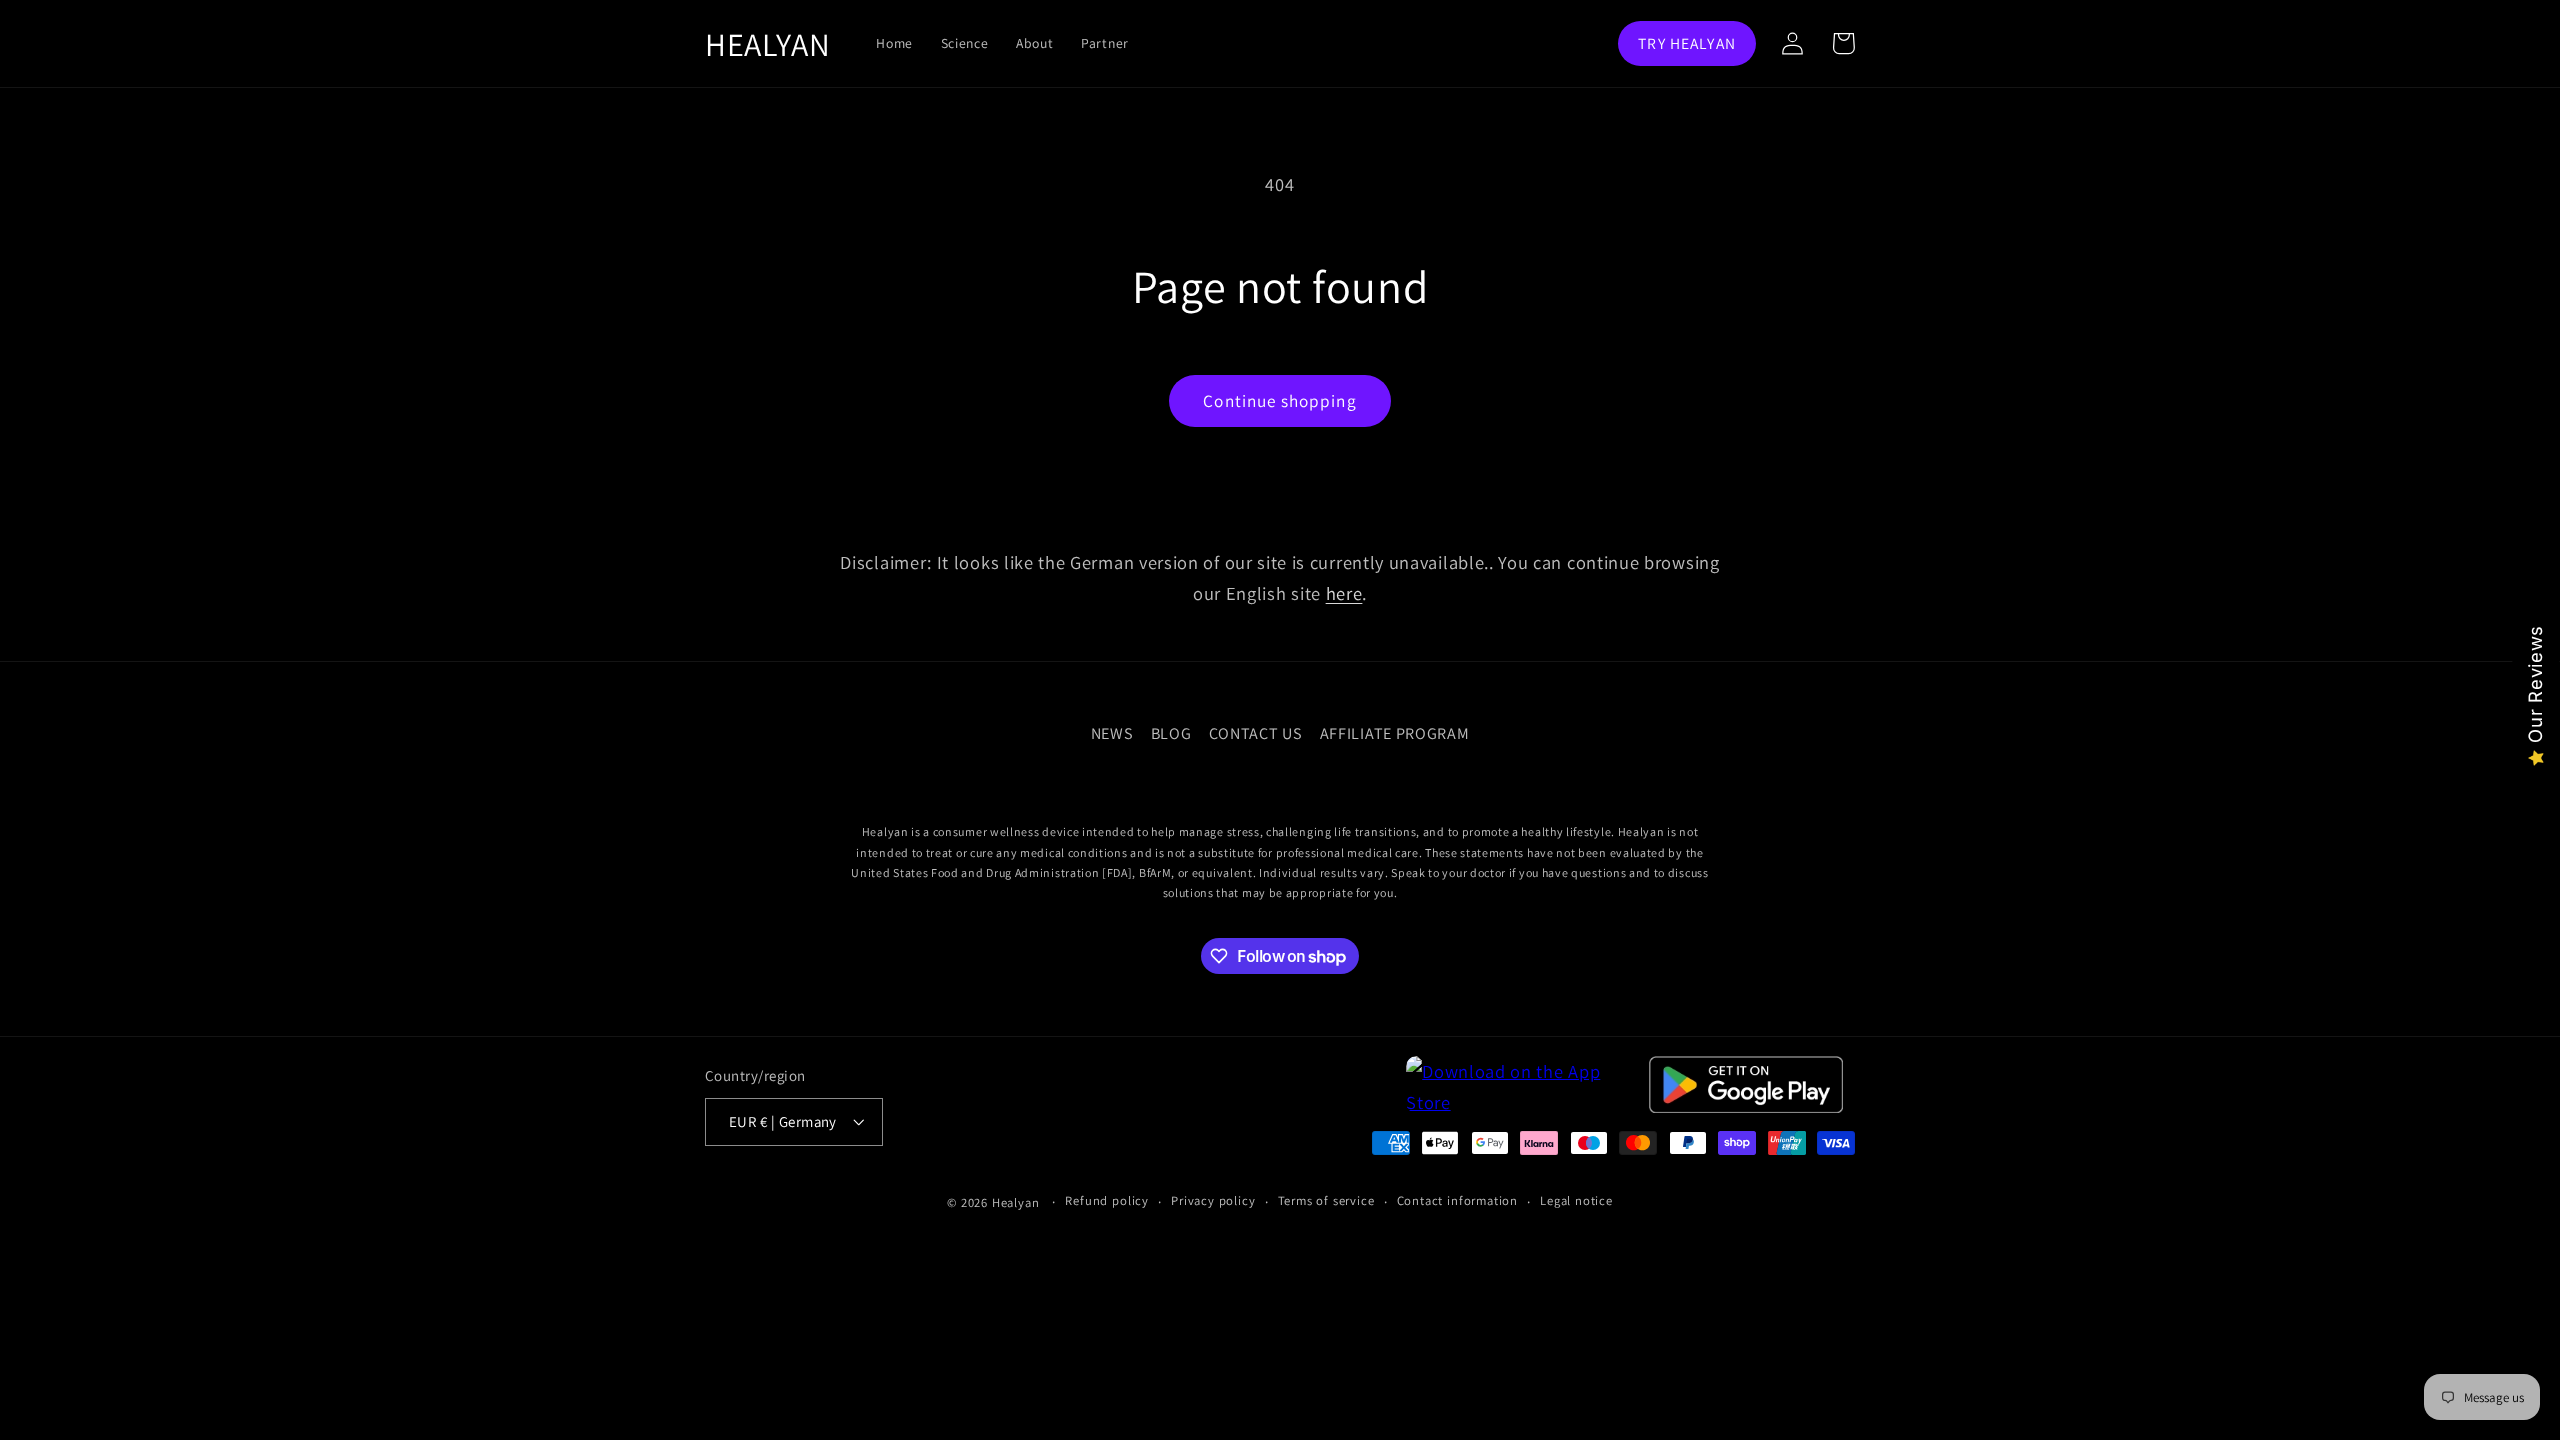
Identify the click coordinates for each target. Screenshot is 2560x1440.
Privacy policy (1213, 1200)
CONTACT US (1256, 733)
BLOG (1171, 733)
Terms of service (1326, 1200)
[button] (1843, 43)
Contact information (1457, 1200)
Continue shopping (1280, 400)
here (1344, 593)
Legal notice (1576, 1200)
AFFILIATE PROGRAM (1395, 733)
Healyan (1016, 1202)
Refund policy (1106, 1200)
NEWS (1112, 733)
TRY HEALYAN (1687, 43)
